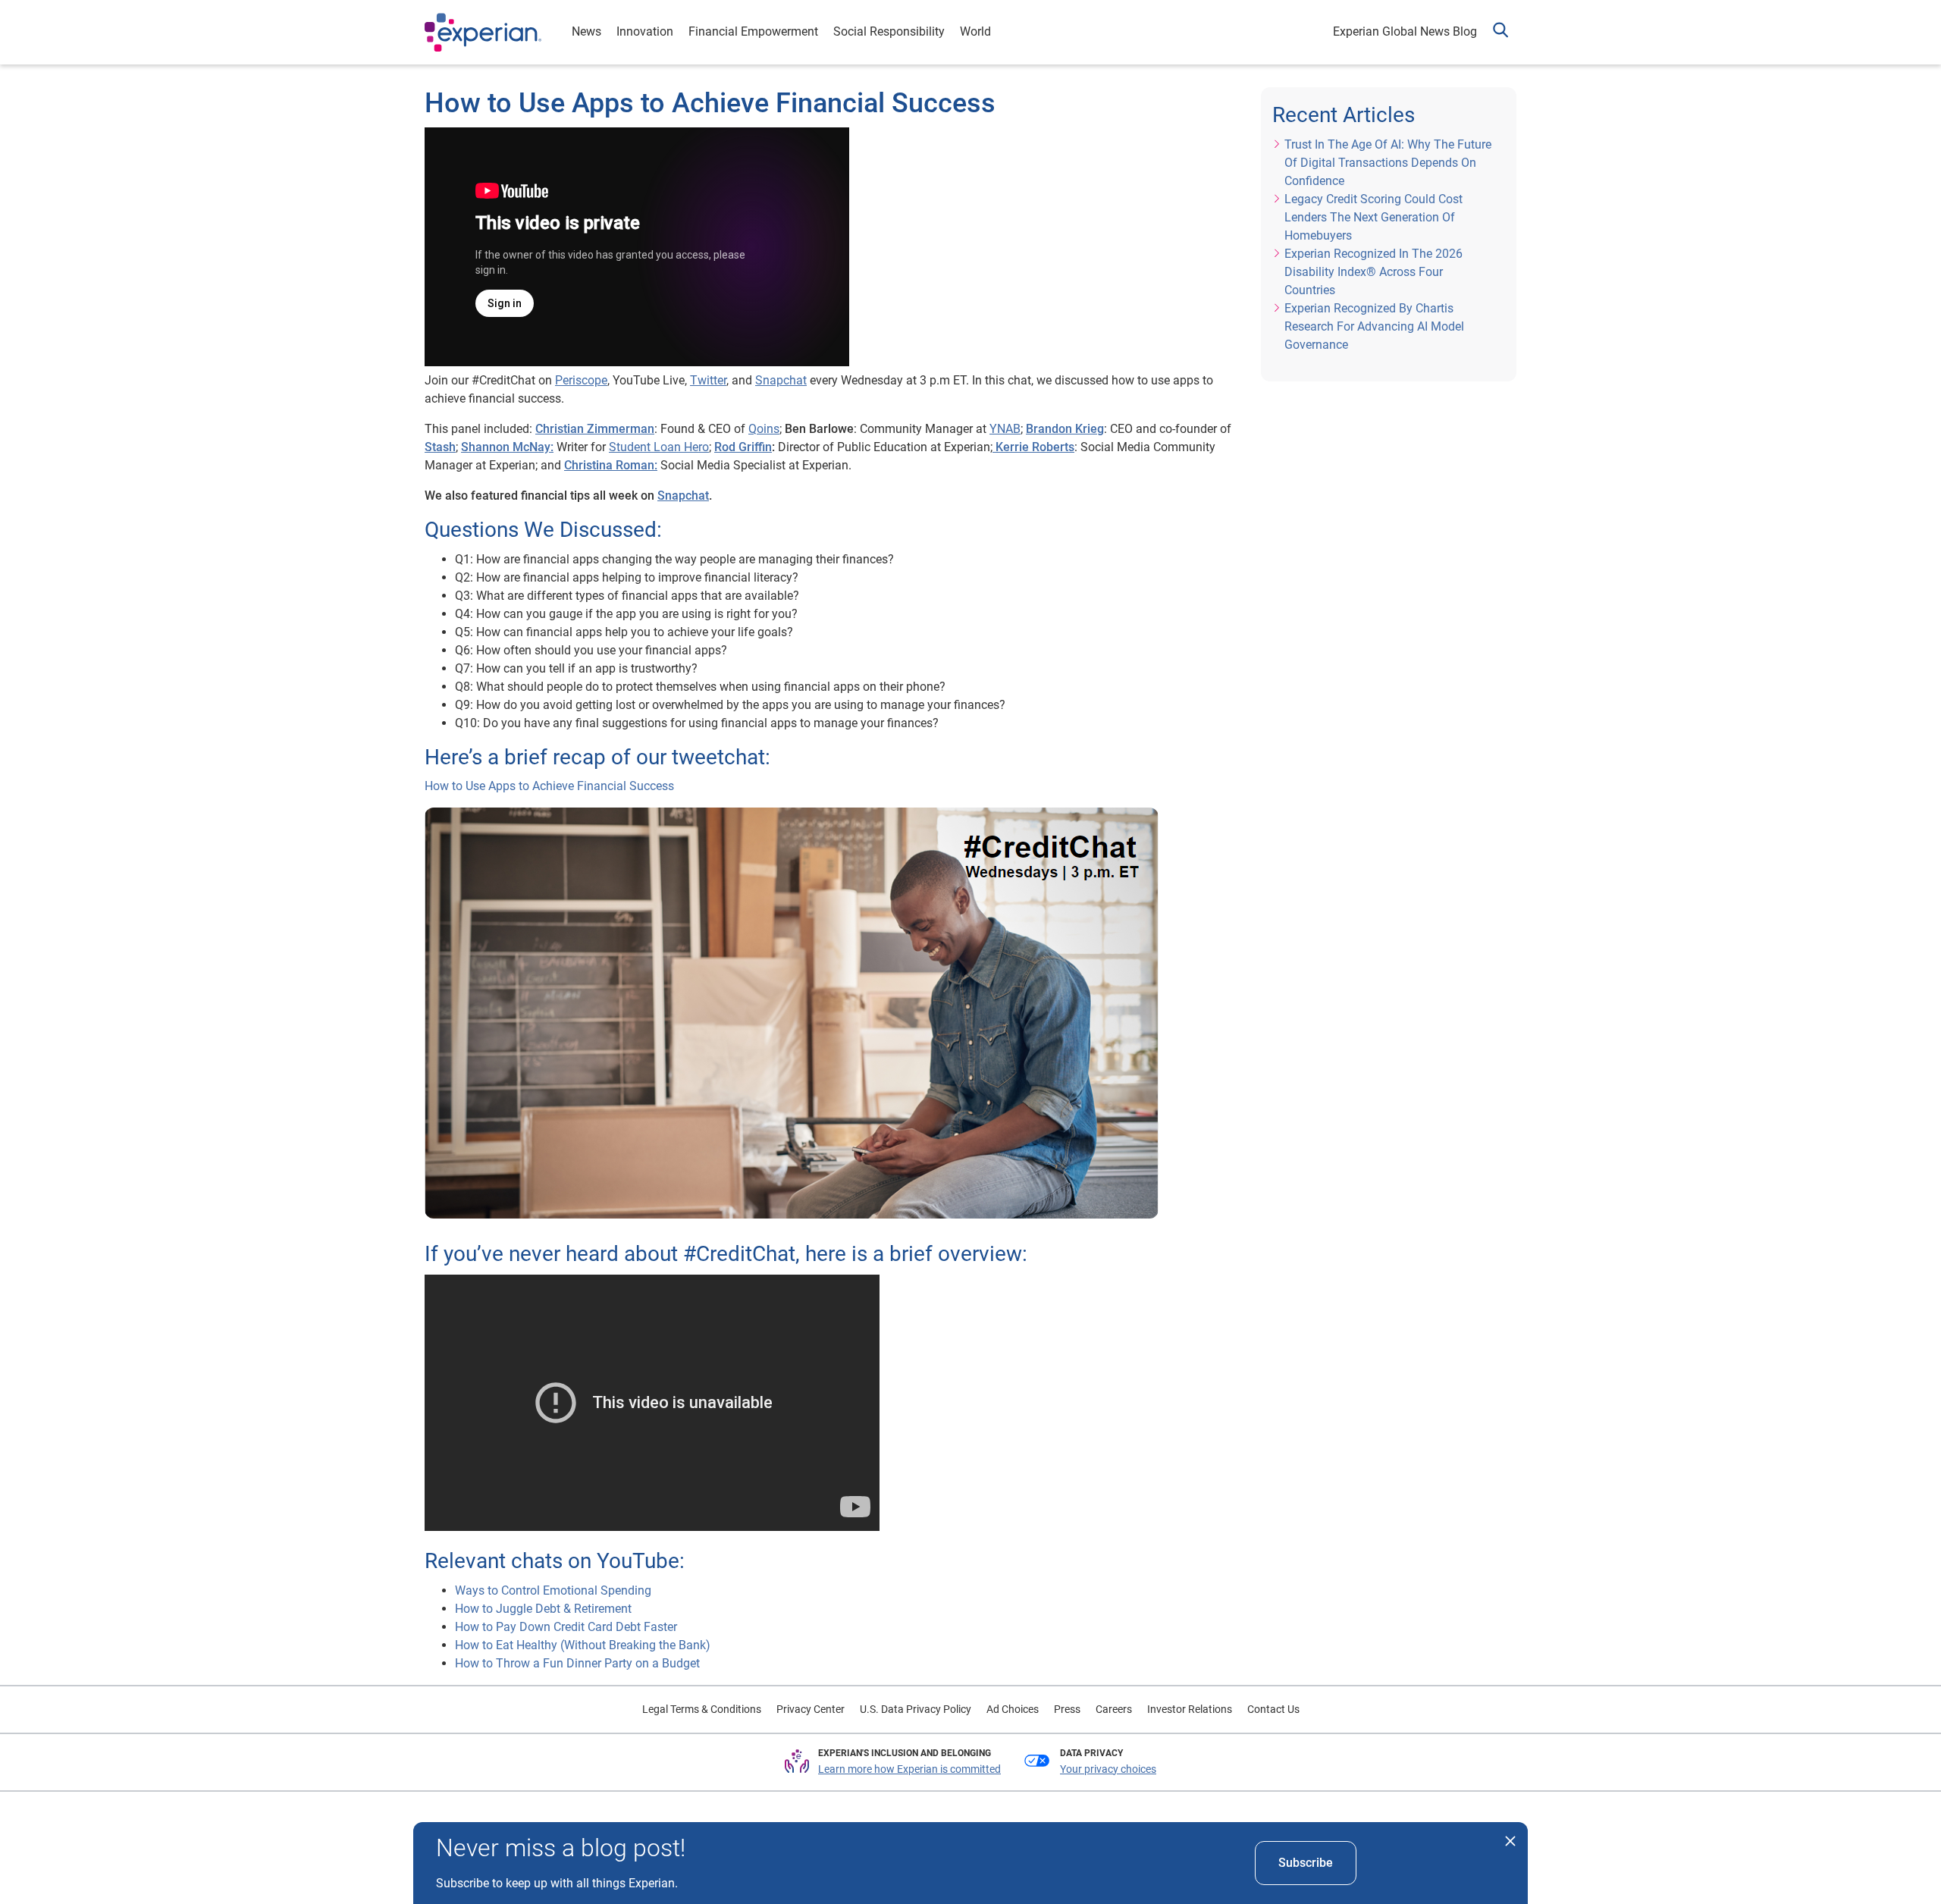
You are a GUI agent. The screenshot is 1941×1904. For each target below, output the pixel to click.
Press (1067, 1709)
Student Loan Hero (659, 447)
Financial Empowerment (753, 31)
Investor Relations (1190, 1709)
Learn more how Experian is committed (909, 1769)
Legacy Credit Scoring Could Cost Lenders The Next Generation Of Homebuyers (1373, 217)
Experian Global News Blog (1405, 31)
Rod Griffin (743, 447)
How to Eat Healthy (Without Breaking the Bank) (583, 1645)
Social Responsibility (889, 31)
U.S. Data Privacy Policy (916, 1709)
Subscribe (1306, 1863)
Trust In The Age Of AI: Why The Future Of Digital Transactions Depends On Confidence (1388, 163)
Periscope (581, 380)
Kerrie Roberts (1033, 447)
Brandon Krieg (1065, 429)
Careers (1114, 1709)
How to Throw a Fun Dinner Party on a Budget (577, 1663)
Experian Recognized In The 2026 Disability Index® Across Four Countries (1373, 272)
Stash (440, 447)
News (586, 31)
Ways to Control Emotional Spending (553, 1590)
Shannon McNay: (507, 447)
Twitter (708, 380)
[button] (1500, 32)
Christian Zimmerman (595, 429)
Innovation (645, 31)
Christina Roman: (611, 465)
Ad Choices (1013, 1709)
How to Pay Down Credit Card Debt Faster (566, 1627)
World (975, 31)
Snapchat (781, 380)
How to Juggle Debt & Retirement (543, 1609)
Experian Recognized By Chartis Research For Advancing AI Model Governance (1374, 326)
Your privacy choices (1108, 1769)
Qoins (764, 429)
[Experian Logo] (483, 33)
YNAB (1005, 429)
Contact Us (1273, 1709)
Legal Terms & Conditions (702, 1709)
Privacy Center (811, 1709)
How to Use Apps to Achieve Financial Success (549, 786)
